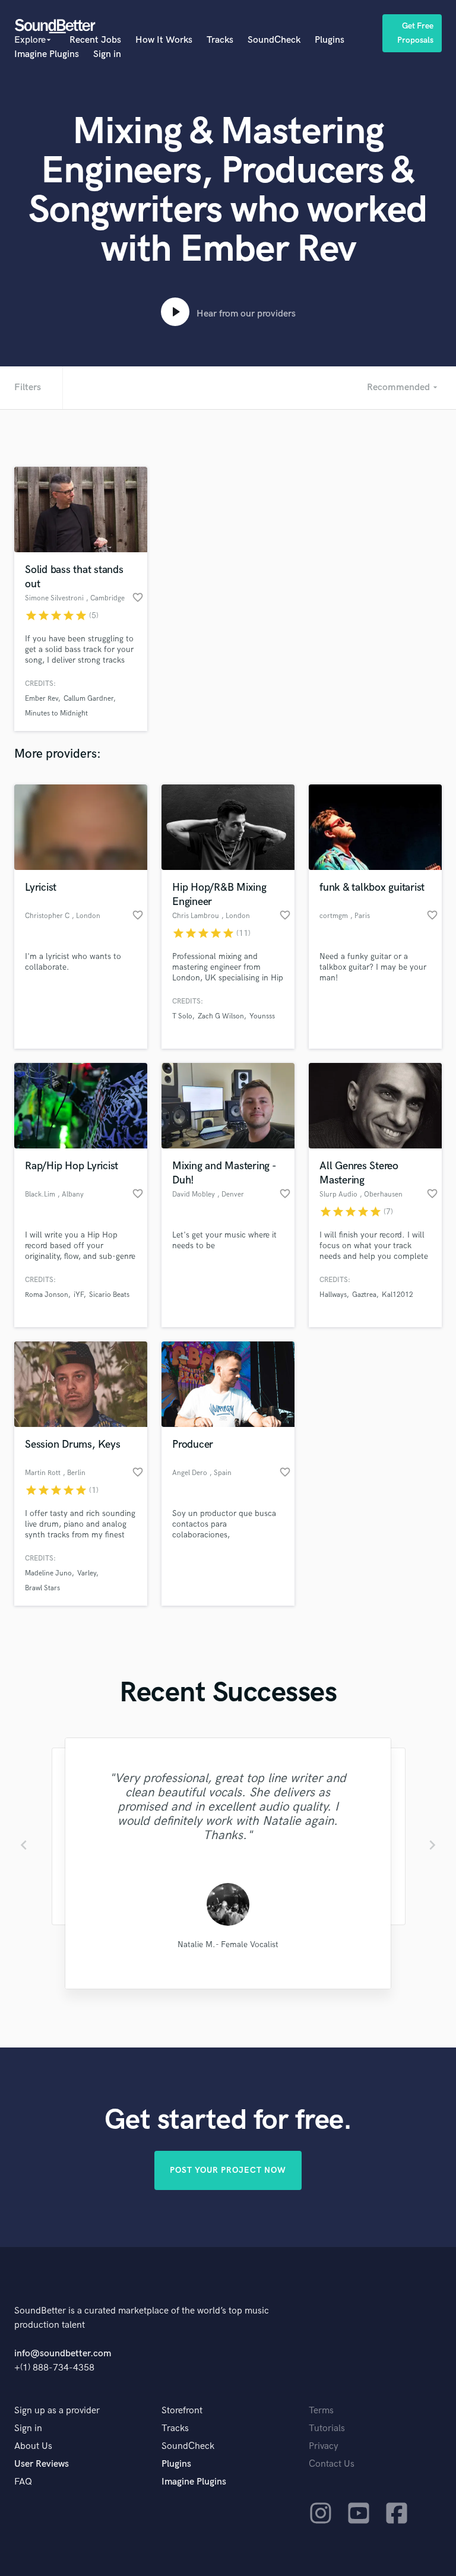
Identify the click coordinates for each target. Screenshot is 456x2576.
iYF (79, 1295)
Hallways (333, 1295)
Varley (87, 1573)
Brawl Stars (42, 1588)
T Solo (182, 1016)
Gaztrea (364, 1295)
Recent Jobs (95, 40)
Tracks (220, 40)
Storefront (182, 2411)
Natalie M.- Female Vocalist (228, 1944)
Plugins (330, 40)
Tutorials (327, 2428)
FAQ (23, 2482)
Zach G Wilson (221, 1016)
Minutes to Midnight (56, 713)
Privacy (324, 2446)
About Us (33, 2446)
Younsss (262, 1016)
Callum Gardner (88, 699)
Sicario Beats (109, 1295)
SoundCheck (274, 40)
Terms (321, 2411)
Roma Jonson (47, 1295)
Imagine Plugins (47, 54)
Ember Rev (42, 699)
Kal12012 (398, 1295)
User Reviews (42, 2464)
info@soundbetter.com (63, 2354)
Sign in (107, 54)
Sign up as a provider (57, 2411)
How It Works (164, 40)
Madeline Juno (48, 1573)
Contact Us (332, 2464)
